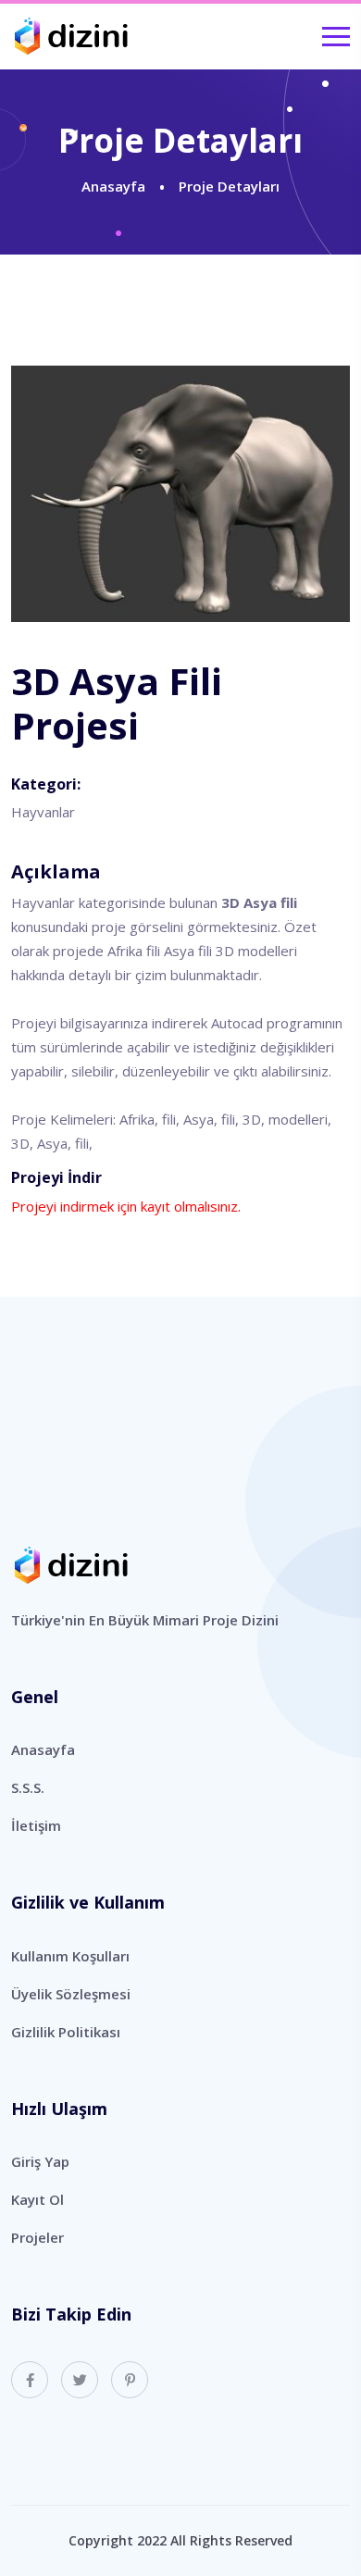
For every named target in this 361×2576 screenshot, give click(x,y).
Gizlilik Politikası (66, 2032)
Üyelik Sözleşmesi (71, 1994)
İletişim (36, 1825)
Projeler (37, 2237)
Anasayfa (113, 186)
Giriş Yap (40, 2161)
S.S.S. (28, 1787)
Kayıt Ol (37, 2199)
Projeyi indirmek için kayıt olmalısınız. (126, 1206)
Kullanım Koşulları (70, 1956)
